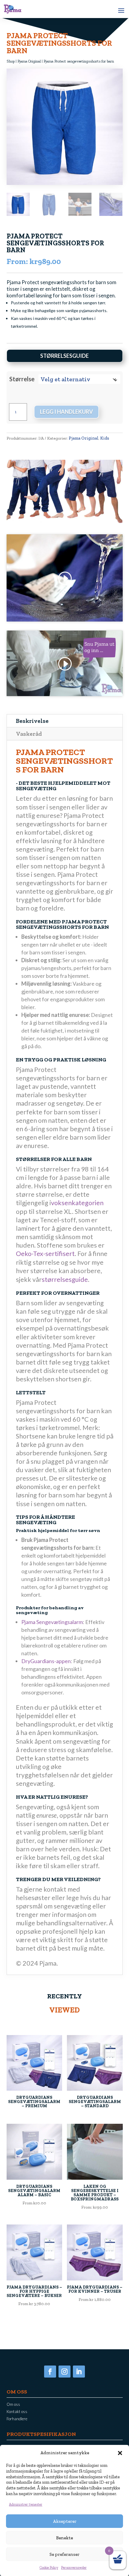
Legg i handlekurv (66, 412)
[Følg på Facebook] (50, 2372)
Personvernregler (74, 2568)
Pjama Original (29, 61)
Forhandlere (17, 2419)
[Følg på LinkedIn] (79, 2372)
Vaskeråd (29, 734)
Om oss (13, 2404)
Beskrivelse (32, 721)
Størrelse (22, 379)
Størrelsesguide (64, 356)
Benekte (64, 2538)
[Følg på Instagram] (64, 2372)
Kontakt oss (17, 2412)
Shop (11, 61)
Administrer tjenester (26, 2504)
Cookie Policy (49, 2568)
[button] (120, 2453)
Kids (105, 438)
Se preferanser (64, 2554)
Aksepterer (65, 2521)
